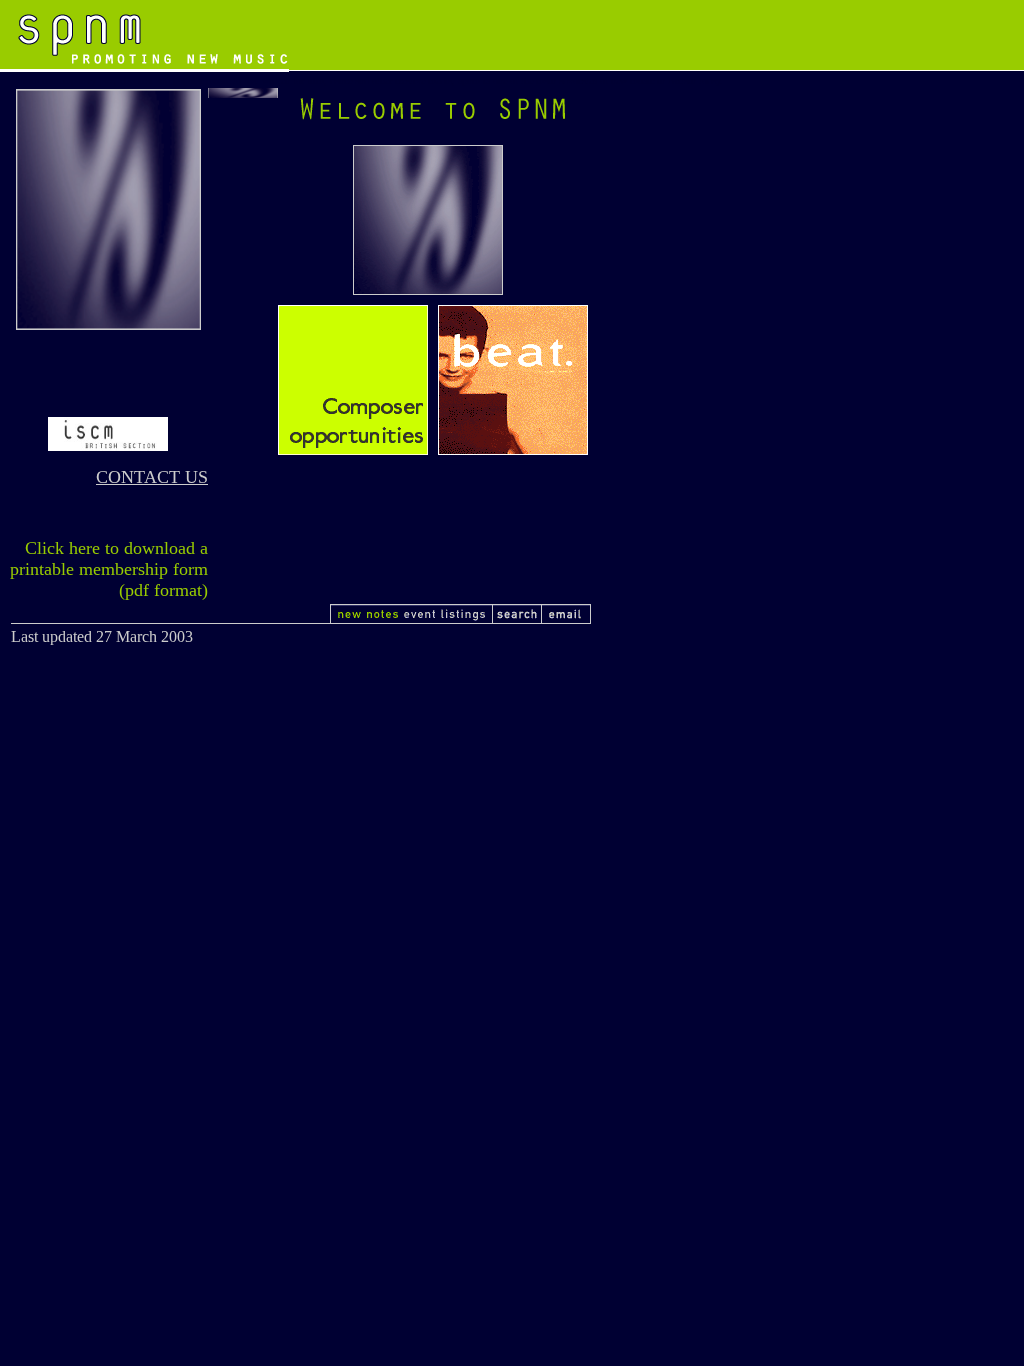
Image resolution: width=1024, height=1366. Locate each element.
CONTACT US (152, 477)
